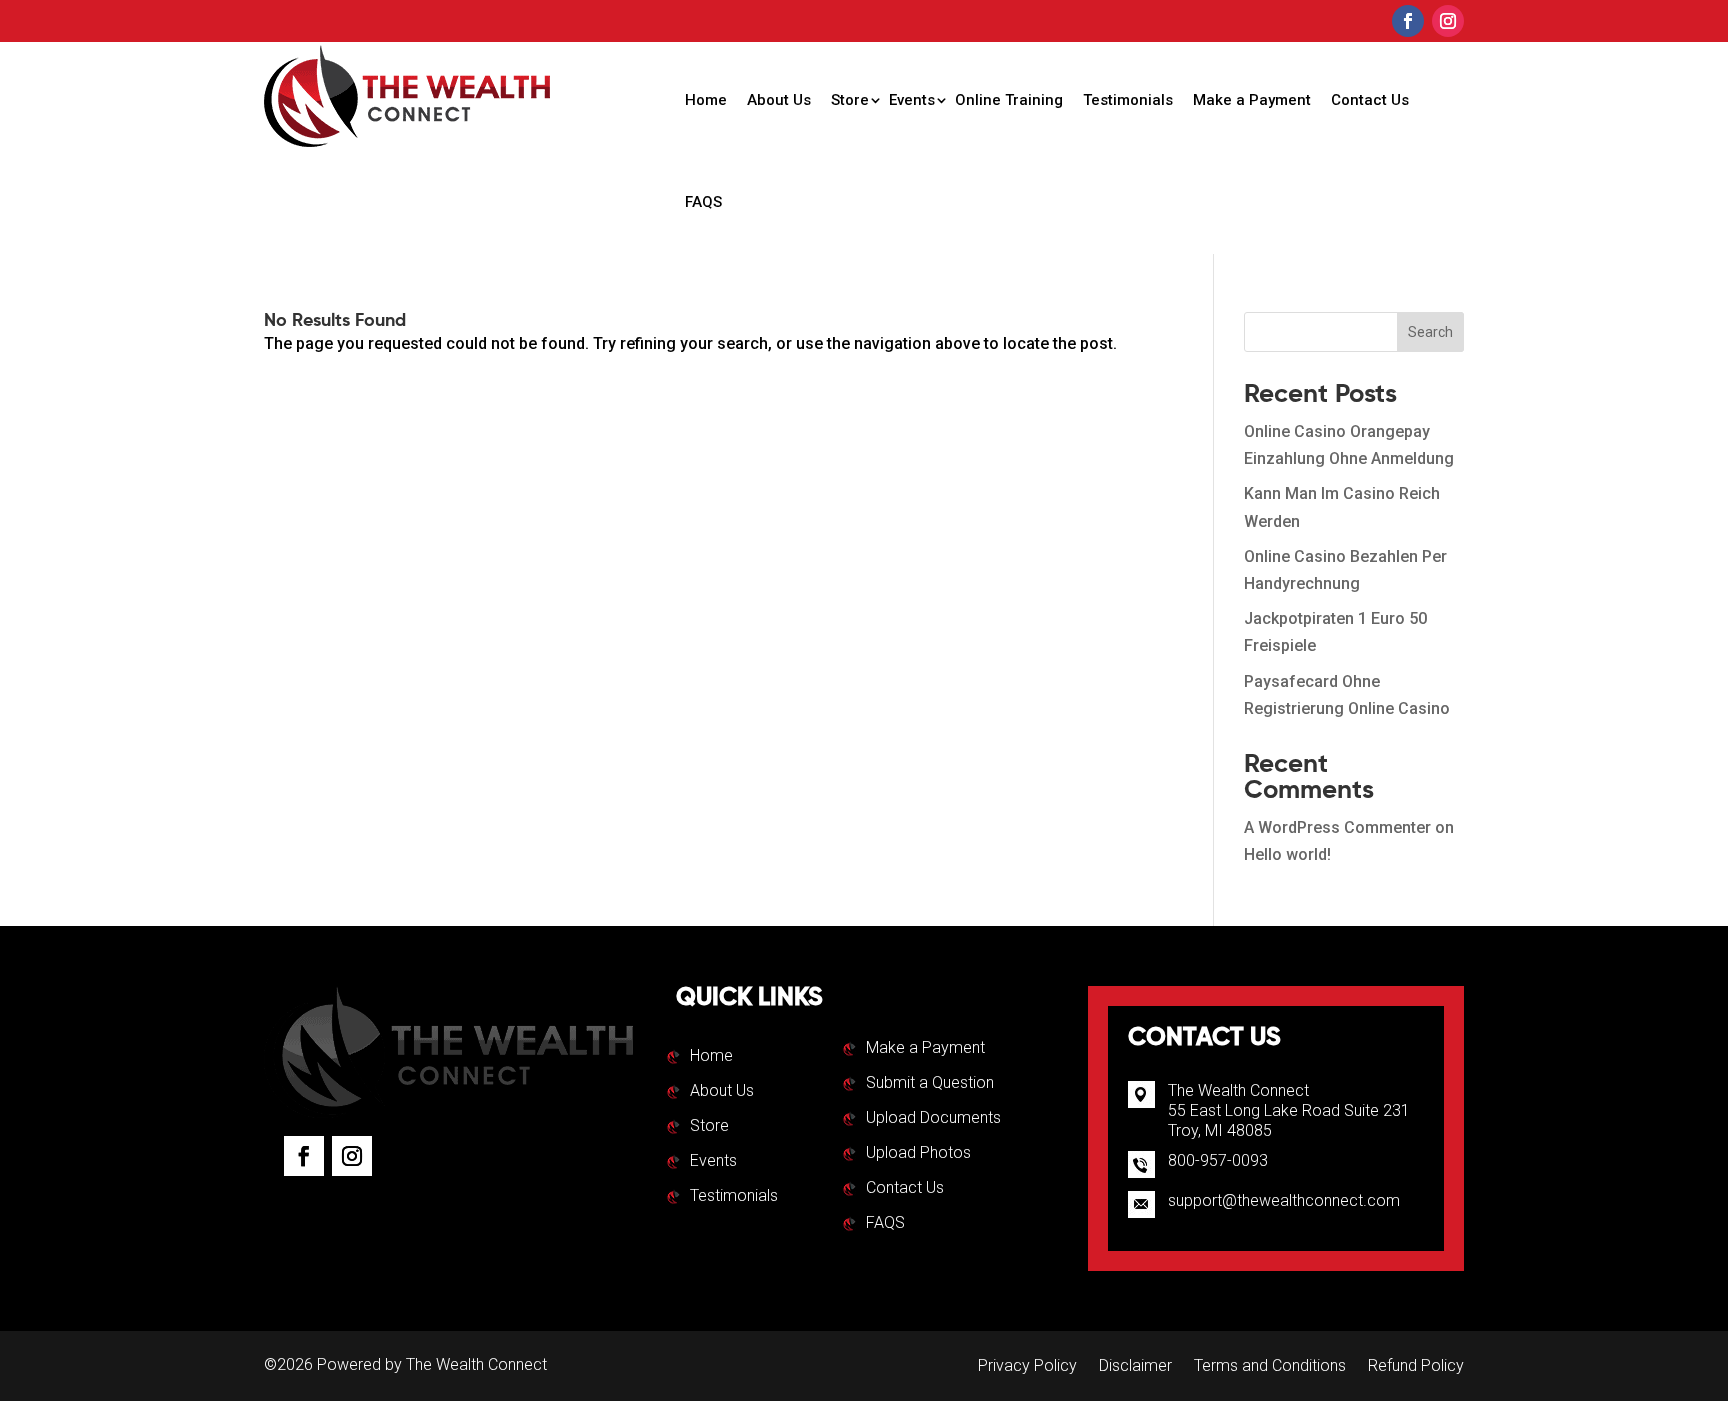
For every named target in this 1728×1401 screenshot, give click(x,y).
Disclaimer (1135, 1367)
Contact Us (1370, 100)
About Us (779, 100)
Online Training (1009, 100)
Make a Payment (1252, 100)
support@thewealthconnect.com (1284, 1200)
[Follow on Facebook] (1408, 21)
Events (912, 100)
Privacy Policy (1027, 1367)
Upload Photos (918, 1154)
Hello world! (1287, 854)
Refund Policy (1416, 1367)
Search (1430, 332)
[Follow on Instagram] (1448, 21)
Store (850, 100)
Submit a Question (930, 1084)
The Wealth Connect (476, 1364)
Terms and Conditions (1270, 1367)
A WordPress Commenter (1337, 827)
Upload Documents (933, 1119)
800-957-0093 (1218, 1160)
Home (706, 100)
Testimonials (1128, 100)
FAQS (703, 202)
